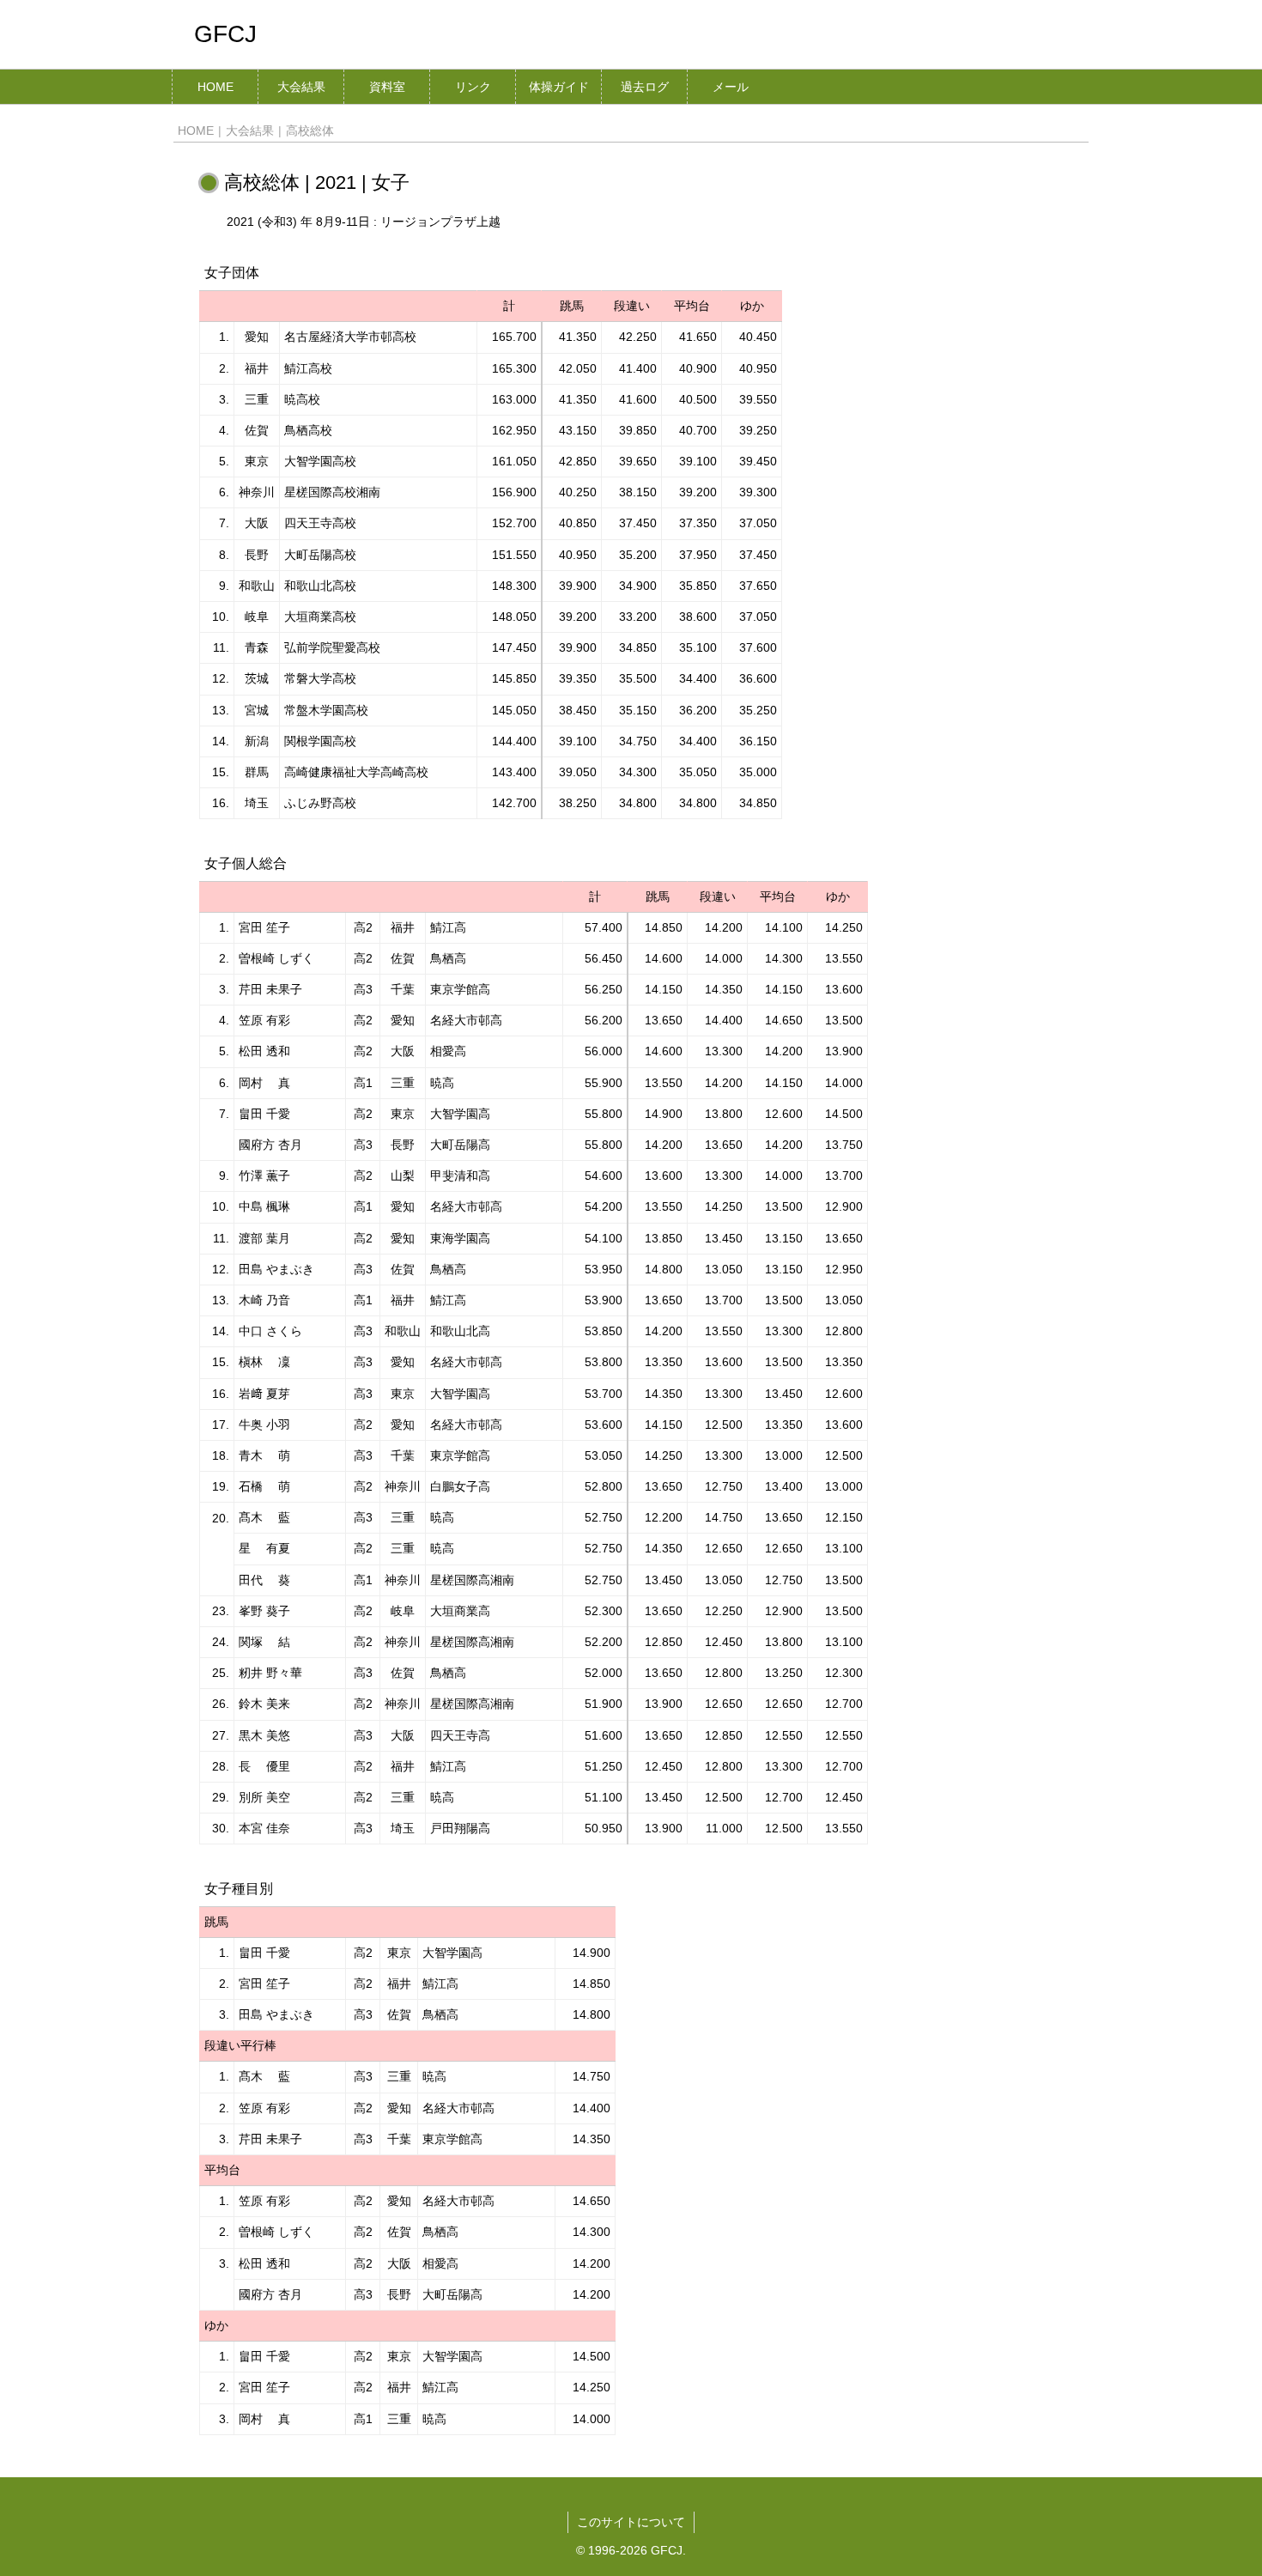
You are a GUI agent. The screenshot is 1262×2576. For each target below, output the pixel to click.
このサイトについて (631, 2522)
